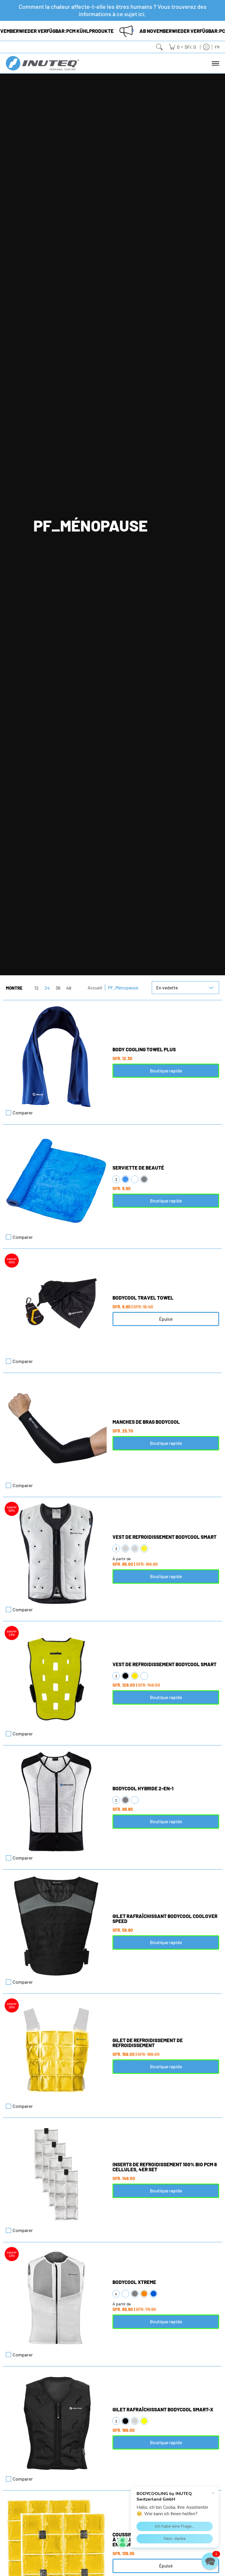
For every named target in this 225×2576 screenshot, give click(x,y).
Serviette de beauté (138, 1168)
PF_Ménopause (123, 987)
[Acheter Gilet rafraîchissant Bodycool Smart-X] (56, 2423)
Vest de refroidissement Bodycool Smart (165, 1537)
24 (47, 988)
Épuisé (166, 1319)
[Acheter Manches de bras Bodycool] (56, 1429)
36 (58, 988)
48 (69, 988)
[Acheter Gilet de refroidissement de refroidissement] (56, 2050)
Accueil (95, 987)
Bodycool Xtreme (134, 2282)
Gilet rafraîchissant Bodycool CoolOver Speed (165, 1918)
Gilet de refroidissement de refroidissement (148, 2043)
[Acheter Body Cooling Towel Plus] (56, 1057)
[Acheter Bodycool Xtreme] (56, 2299)
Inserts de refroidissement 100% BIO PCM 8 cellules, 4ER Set (165, 2167)
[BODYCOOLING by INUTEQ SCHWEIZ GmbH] (42, 63)
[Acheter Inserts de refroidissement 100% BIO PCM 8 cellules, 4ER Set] (56, 2174)
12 (36, 988)
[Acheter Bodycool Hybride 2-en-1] (56, 1802)
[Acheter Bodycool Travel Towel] (56, 1305)
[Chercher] (159, 47)
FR (217, 47)
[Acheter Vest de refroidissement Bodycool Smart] (56, 1553)
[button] (210, 2561)
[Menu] (215, 63)
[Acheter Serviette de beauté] (56, 1181)
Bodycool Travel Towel (143, 1298)
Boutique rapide (166, 1071)
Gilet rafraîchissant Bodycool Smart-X (163, 2409)
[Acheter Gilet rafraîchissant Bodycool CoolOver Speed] (56, 1926)
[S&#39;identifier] (206, 47)
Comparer (23, 1113)
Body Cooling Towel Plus (144, 1049)
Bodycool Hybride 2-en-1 (143, 1788)
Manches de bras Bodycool (146, 1422)
